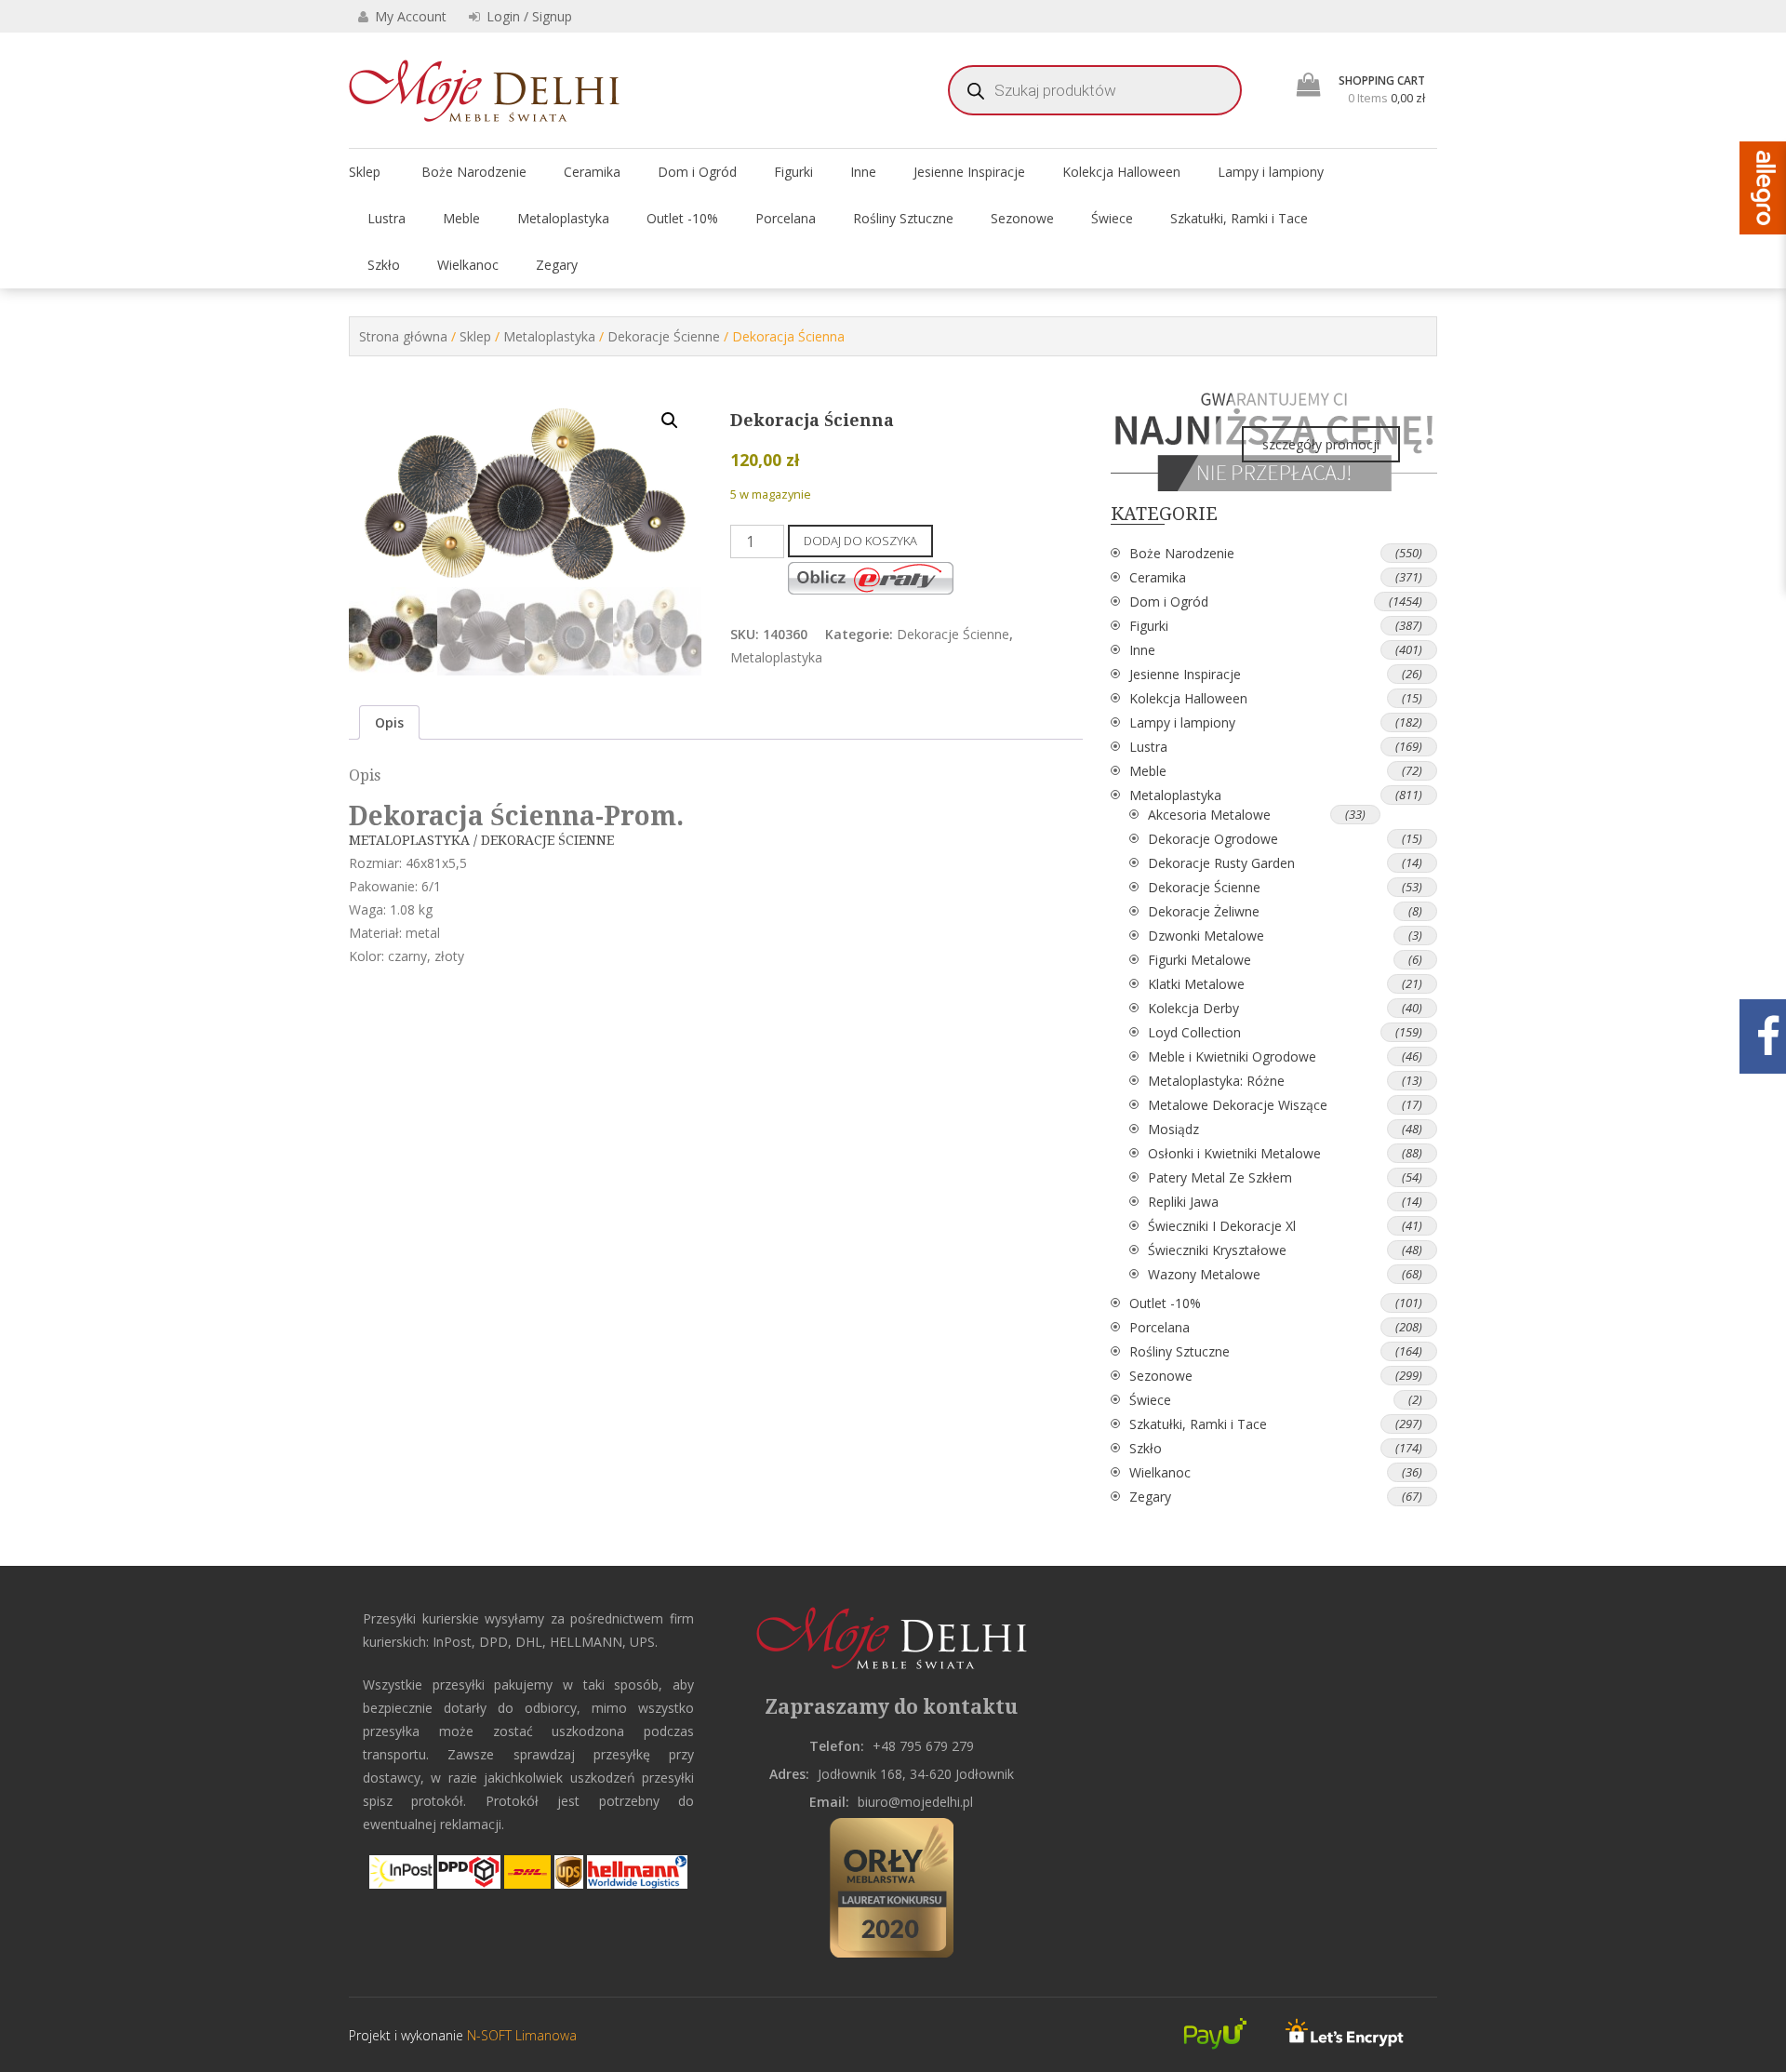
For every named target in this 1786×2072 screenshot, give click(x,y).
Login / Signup (527, 16)
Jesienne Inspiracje (969, 172)
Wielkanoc (468, 265)
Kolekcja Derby (1193, 1008)
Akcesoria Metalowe (1209, 815)
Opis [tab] (389, 722)
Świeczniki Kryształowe (1217, 1250)
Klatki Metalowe (1196, 984)
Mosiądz (1173, 1129)
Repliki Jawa (1183, 1202)
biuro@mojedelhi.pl (915, 1802)
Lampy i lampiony (1271, 172)
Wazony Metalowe (1204, 1274)
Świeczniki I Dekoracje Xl (1222, 1226)
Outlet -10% (682, 218)
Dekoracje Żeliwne (1204, 911)
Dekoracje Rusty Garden (1221, 863)
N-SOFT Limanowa (520, 2035)
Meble (461, 218)
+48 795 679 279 (923, 1746)
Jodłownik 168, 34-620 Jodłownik (916, 1774)
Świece (1112, 218)
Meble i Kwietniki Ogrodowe (1232, 1056)
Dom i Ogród (697, 172)
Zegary (557, 265)
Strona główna (403, 336)
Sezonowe (1022, 218)
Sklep (365, 172)
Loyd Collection (1194, 1032)
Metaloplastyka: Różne (1216, 1081)
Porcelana (786, 218)
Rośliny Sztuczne (903, 218)
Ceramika (592, 172)
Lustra (387, 218)
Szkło (384, 265)
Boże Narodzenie (474, 172)
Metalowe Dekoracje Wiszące (1238, 1105)
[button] (670, 421)
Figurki (793, 172)
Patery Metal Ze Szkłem (1220, 1177)
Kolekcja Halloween (1121, 172)
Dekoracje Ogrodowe (1213, 839)
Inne (863, 172)
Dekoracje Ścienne (664, 336)
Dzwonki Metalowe (1206, 936)
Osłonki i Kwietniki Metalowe (1234, 1153)
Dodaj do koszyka (860, 541)
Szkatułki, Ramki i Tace (1239, 218)
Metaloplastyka (563, 218)
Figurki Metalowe (1200, 960)
